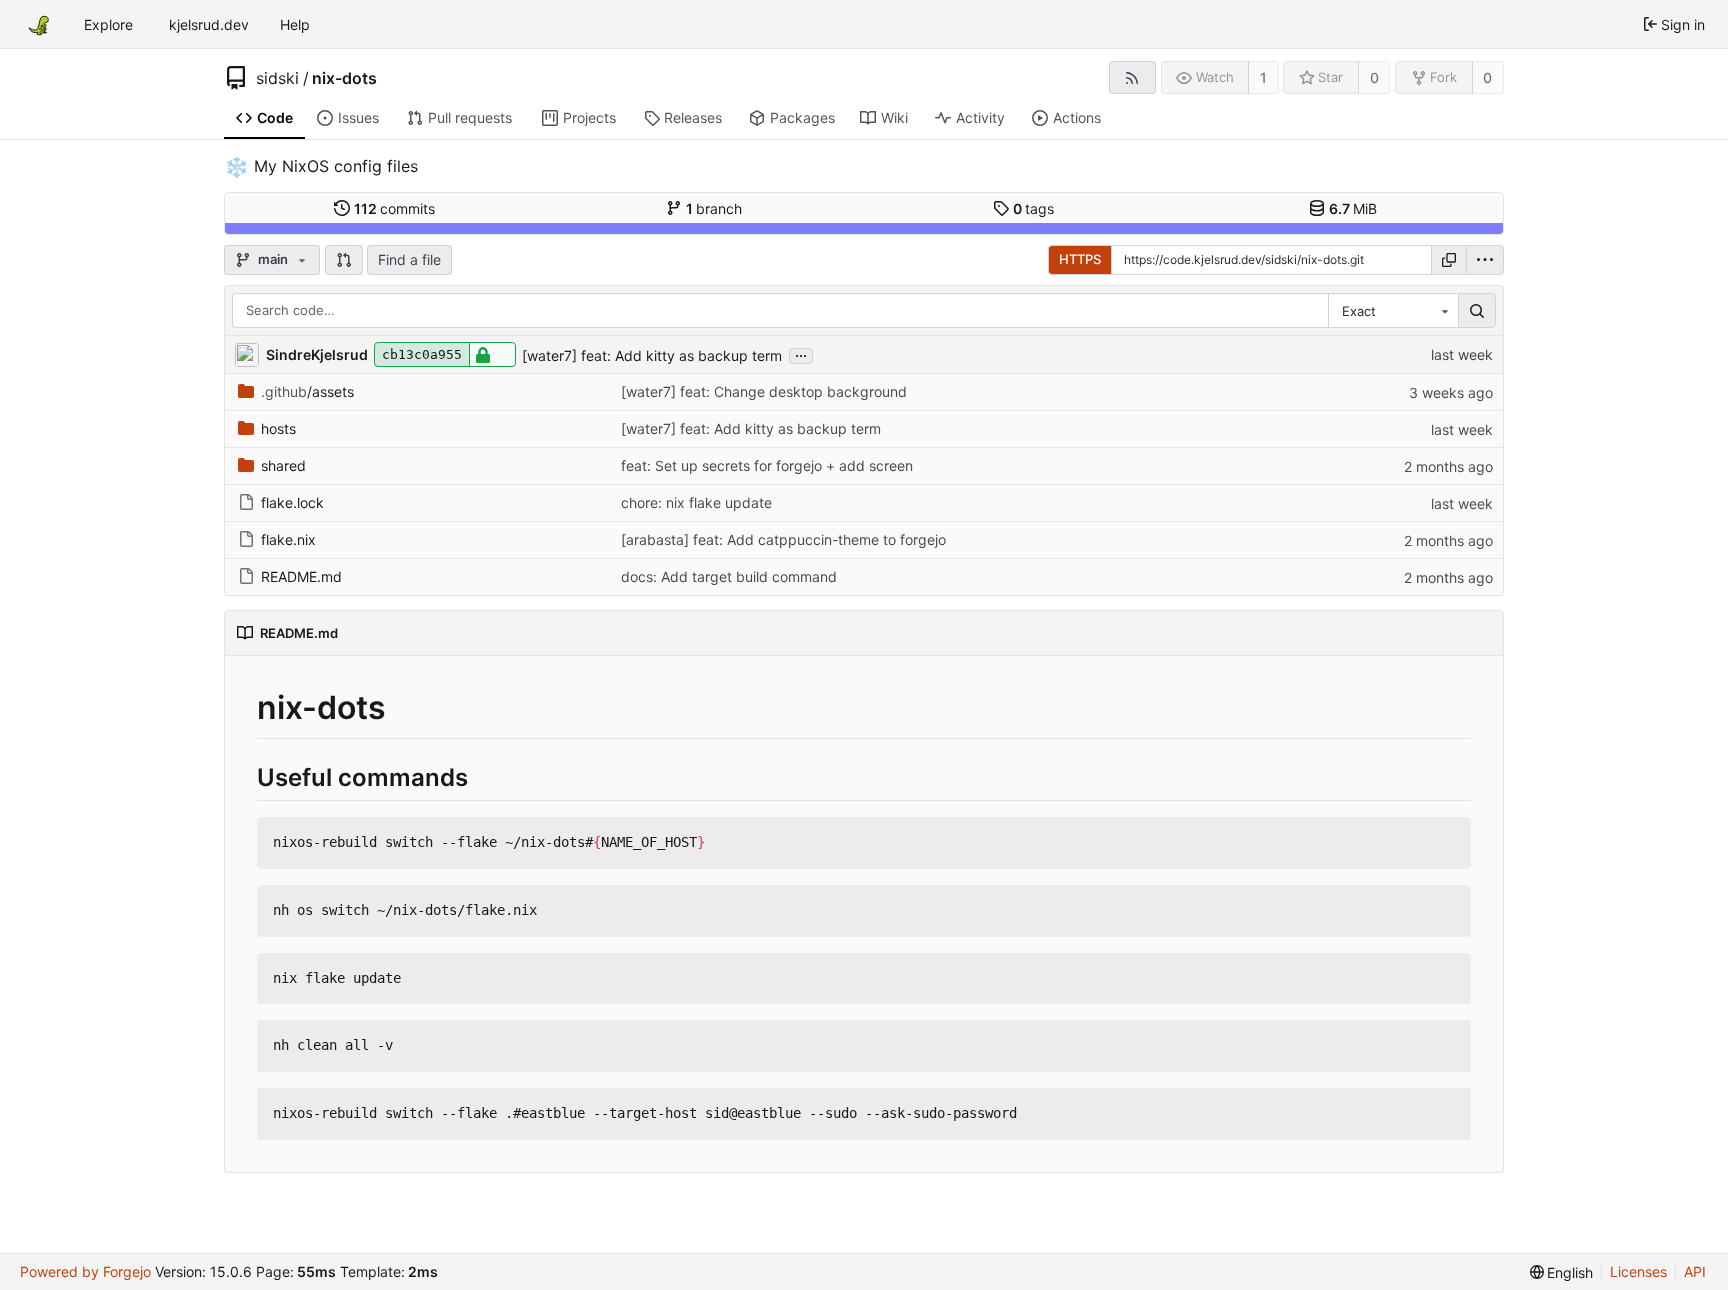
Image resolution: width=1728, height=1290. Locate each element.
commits (395, 208)
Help (295, 24)
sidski (277, 78)
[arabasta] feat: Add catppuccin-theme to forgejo (783, 539)
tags (1034, 208)
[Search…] (1477, 311)
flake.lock (292, 502)
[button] (344, 260)
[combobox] (1393, 311)
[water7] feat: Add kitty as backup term (652, 355)
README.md (301, 576)
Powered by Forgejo (85, 1271)
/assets (307, 391)
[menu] (1485, 260)
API (1695, 1271)
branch (714, 208)
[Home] (38, 24)
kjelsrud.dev (209, 24)
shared (283, 465)
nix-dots (344, 78)
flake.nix (288, 539)
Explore (108, 24)
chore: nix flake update (696, 502)
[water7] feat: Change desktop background (764, 391)
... (801, 354)
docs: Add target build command (729, 576)
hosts (278, 428)
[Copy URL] (1449, 260)
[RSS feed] (1132, 77)
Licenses (1638, 1271)
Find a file (409, 259)
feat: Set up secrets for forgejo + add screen (767, 465)
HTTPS (1080, 259)
